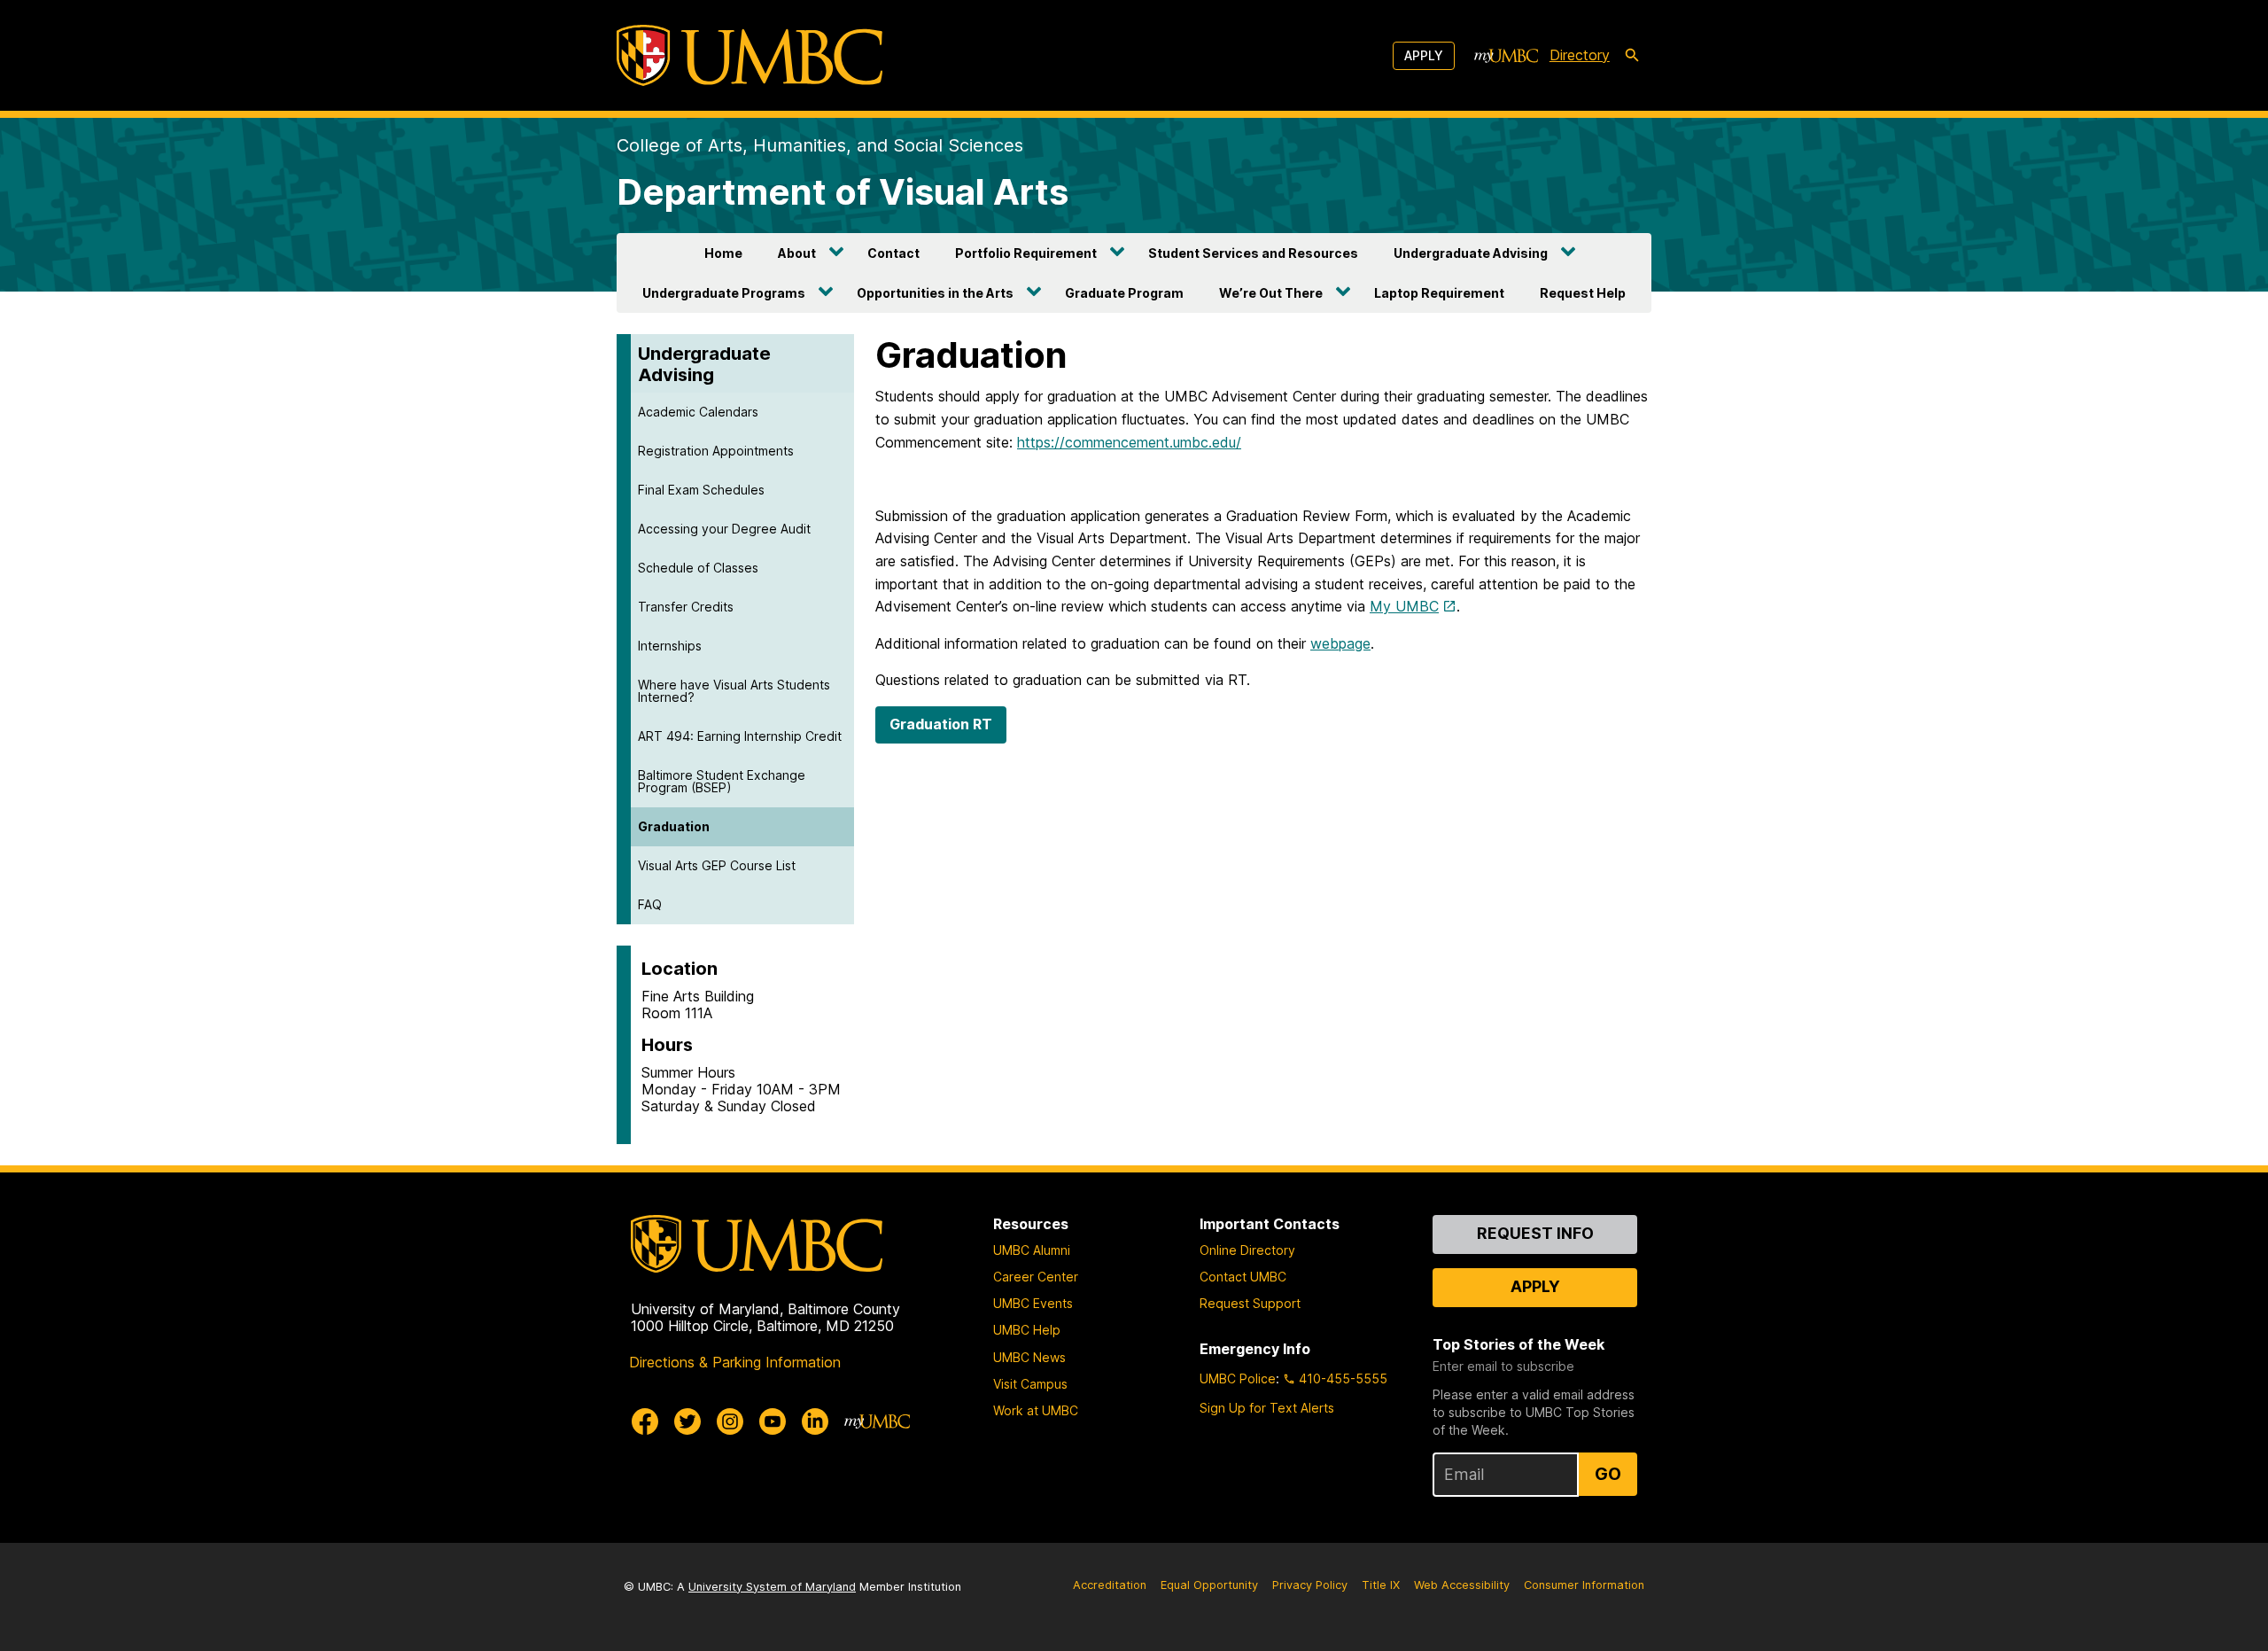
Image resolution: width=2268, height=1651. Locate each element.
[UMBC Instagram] (730, 1421)
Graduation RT (941, 724)
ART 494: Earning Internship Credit (740, 736)
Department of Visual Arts (843, 192)
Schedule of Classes (698, 568)
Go (1608, 1474)
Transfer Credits (686, 607)
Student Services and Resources (1253, 253)
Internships (670, 646)
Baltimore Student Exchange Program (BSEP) (722, 781)
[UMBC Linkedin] (815, 1421)
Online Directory (1247, 1250)
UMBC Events (1033, 1303)
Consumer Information (1584, 1585)
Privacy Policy (1310, 1585)
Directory (1580, 55)
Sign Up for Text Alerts (1267, 1408)
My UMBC (1404, 606)
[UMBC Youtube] (773, 1421)
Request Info (1535, 1233)
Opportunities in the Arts (935, 293)
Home (723, 253)
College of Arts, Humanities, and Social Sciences (820, 145)
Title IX (1381, 1585)
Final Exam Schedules (701, 490)
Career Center (1036, 1277)
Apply (1424, 55)
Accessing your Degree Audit (724, 529)
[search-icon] (1632, 56)
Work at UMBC (1036, 1410)
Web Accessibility (1462, 1585)
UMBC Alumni (1032, 1250)
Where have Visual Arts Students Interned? (734, 691)
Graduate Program (1124, 293)
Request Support (1250, 1303)
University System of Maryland (772, 1587)
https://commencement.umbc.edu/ (1129, 442)
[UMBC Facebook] (645, 1421)
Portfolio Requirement (1026, 253)
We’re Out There (1271, 293)
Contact (893, 253)
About (797, 253)
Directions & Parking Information (735, 1362)
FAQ (650, 904)
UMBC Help (1027, 1330)
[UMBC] (750, 55)
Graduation (674, 826)
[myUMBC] (1506, 56)
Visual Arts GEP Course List (717, 865)
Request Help (1583, 293)
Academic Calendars (698, 412)
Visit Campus (1030, 1384)
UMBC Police (1238, 1378)
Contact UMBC (1243, 1277)
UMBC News (1029, 1357)
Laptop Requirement (1439, 293)
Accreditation (1110, 1585)
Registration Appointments (716, 451)
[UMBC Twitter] (687, 1421)
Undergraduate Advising (1471, 253)
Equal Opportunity (1209, 1585)
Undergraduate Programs (724, 293)
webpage (1340, 643)
